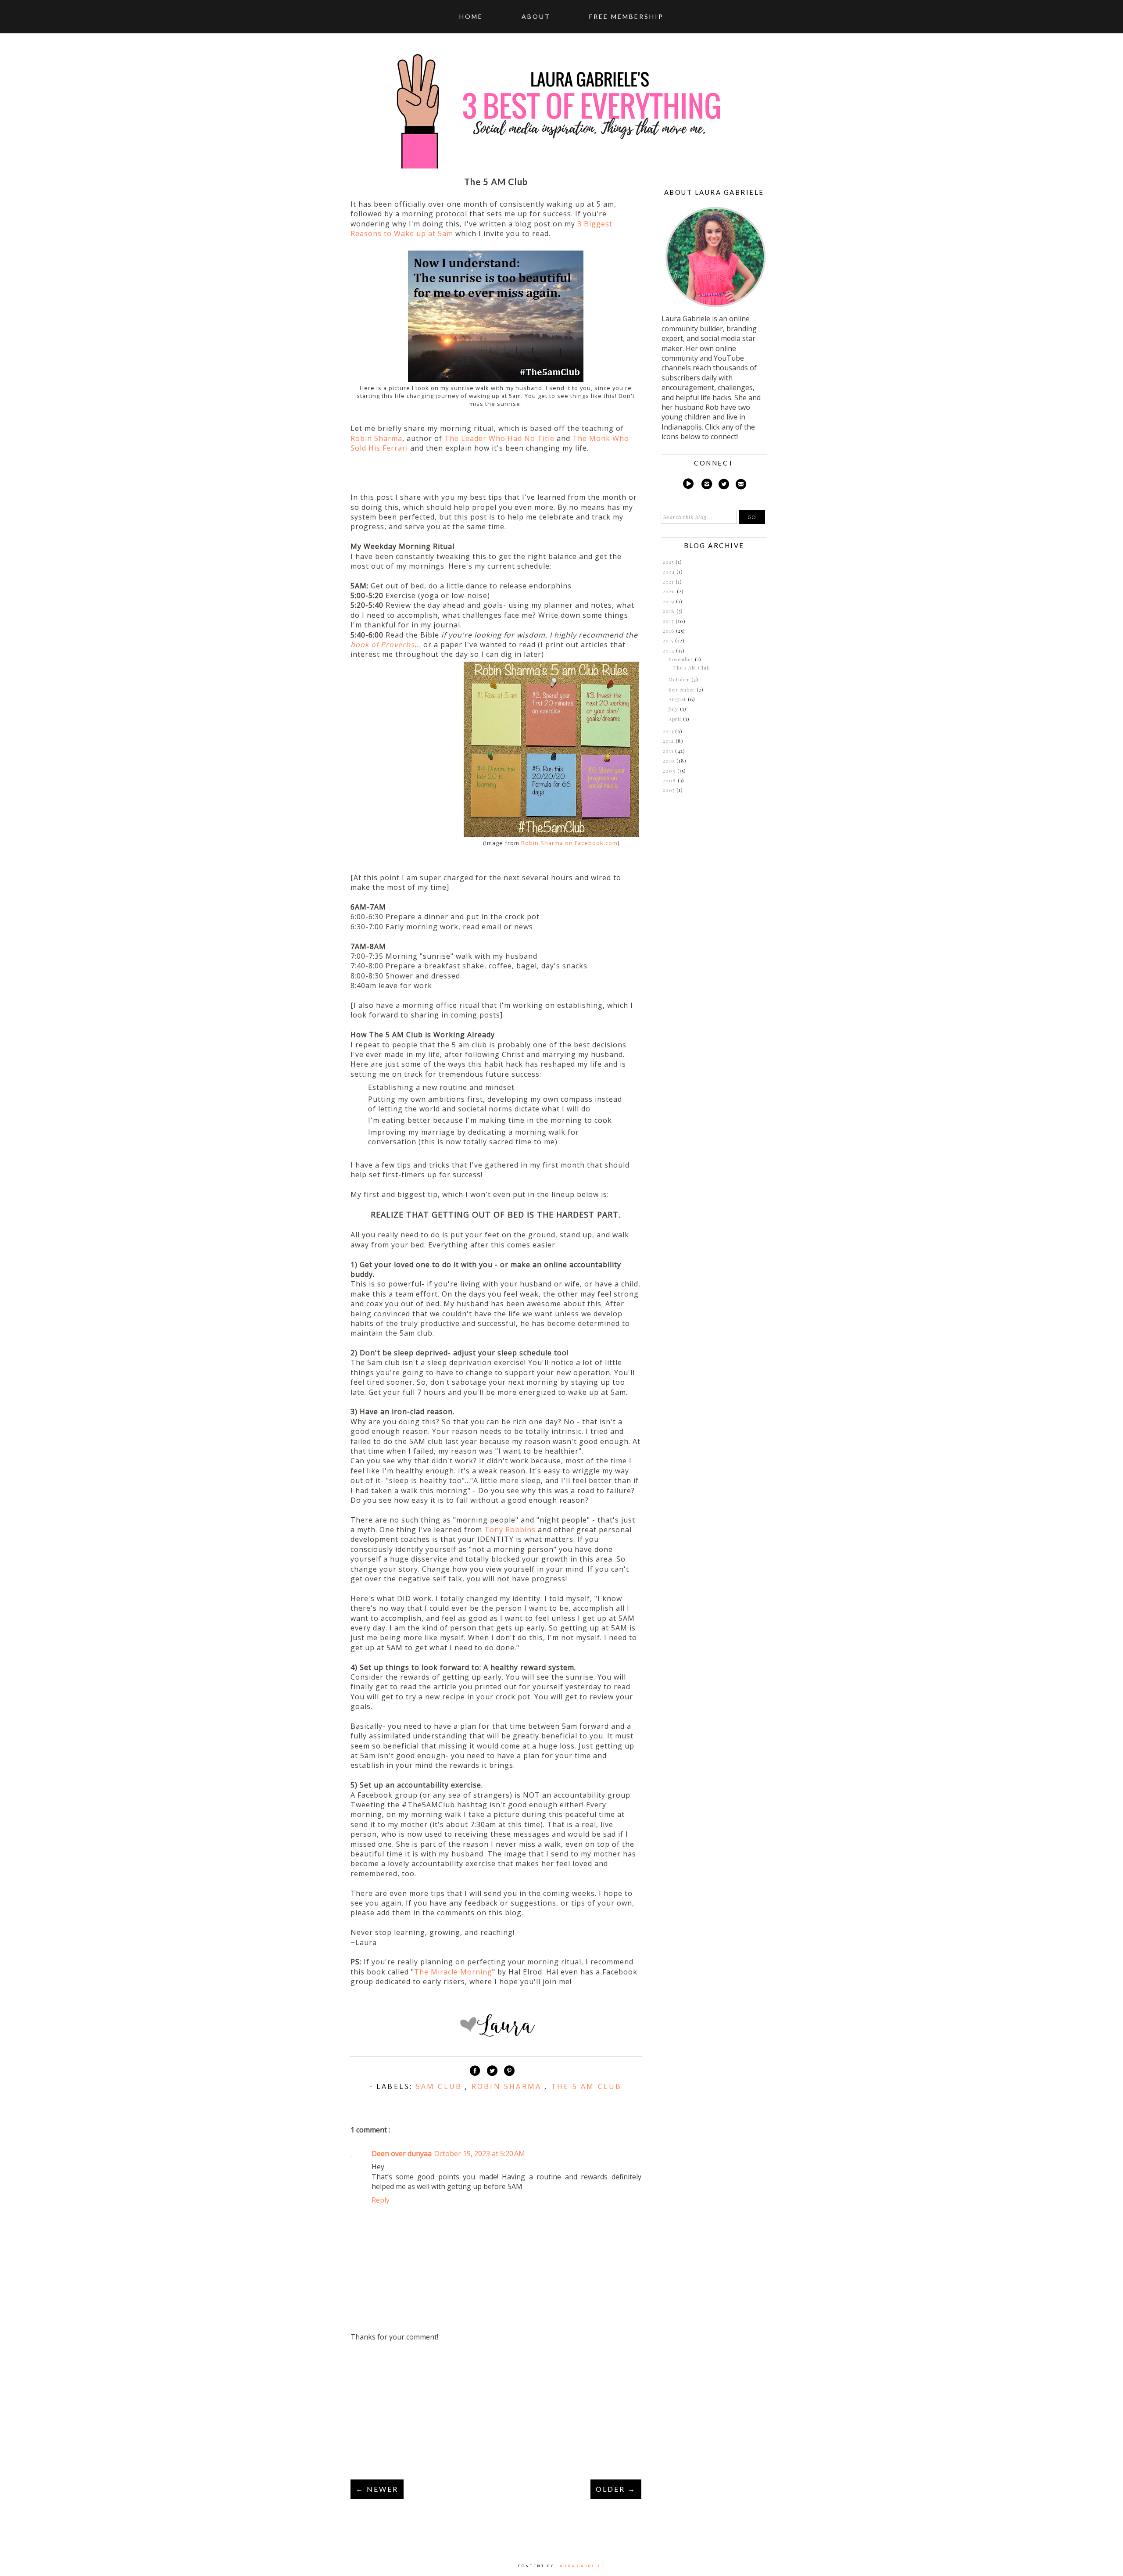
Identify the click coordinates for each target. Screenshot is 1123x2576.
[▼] (662, 651)
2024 (670, 571)
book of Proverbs (383, 645)
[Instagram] (707, 485)
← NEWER (377, 2489)
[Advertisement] (496, 2411)
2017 (669, 621)
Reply (381, 2200)
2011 (669, 751)
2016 (669, 631)
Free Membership (626, 16)
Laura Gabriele (581, 2566)
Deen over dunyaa (402, 2153)
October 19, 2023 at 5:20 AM (480, 2153)
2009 (670, 771)
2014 (669, 650)
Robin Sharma (376, 438)
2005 (670, 790)
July (674, 709)
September (683, 690)
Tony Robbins (510, 1530)
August (678, 699)
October (680, 679)
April (676, 719)
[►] (662, 562)
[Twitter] (724, 485)
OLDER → (616, 2489)
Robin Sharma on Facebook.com (569, 843)
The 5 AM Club (692, 668)
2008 (670, 780)
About (536, 16)
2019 (669, 601)
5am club (441, 2086)
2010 (670, 761)
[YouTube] (688, 485)
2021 (669, 582)
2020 (670, 591)
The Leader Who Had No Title (499, 438)
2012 (669, 741)
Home (471, 16)
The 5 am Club (587, 2086)
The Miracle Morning (453, 1972)
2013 (669, 731)
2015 (669, 640)
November (682, 659)
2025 (669, 562)
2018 (670, 611)
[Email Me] (741, 485)
